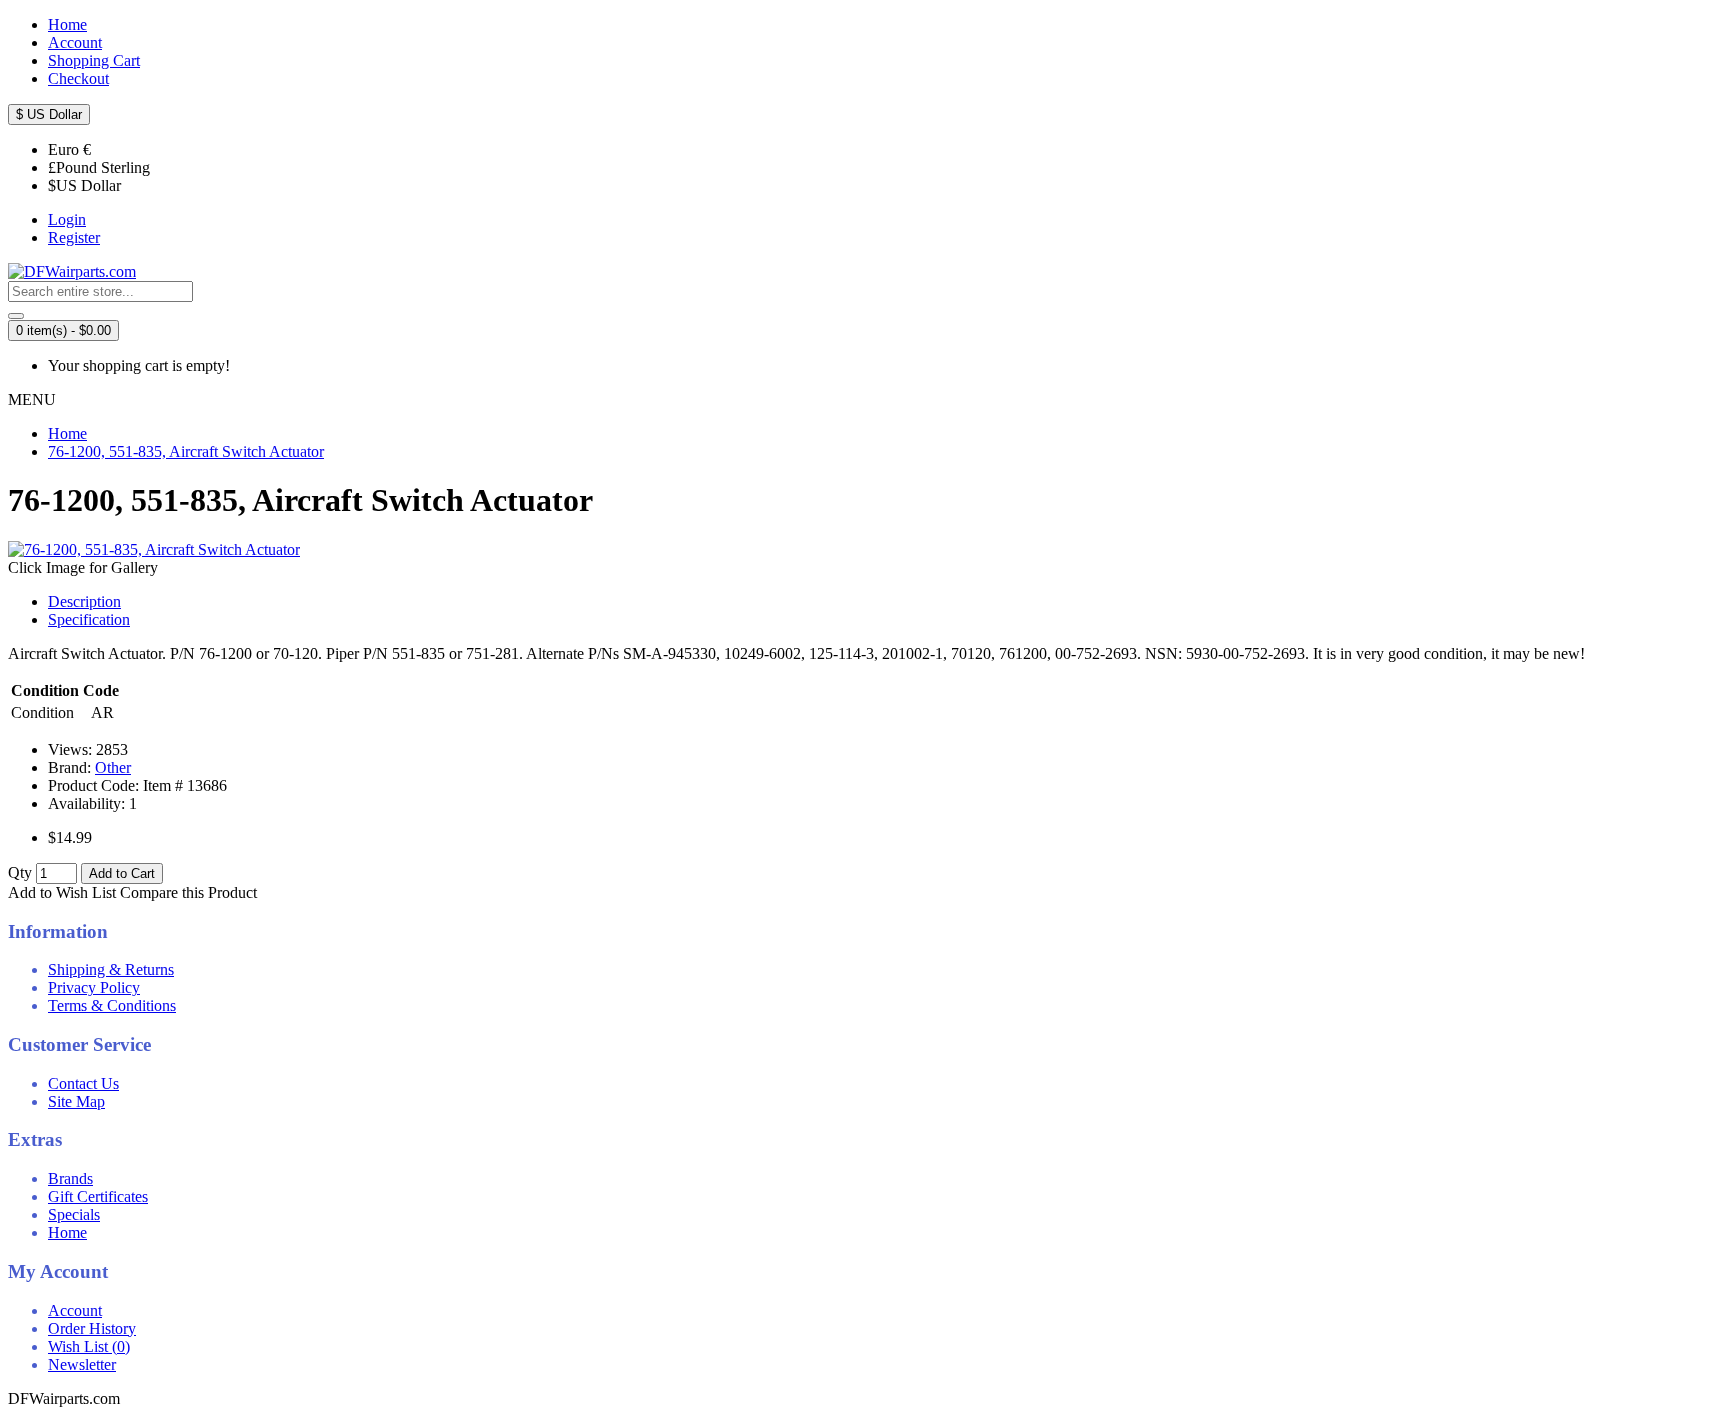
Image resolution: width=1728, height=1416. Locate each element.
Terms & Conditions (112, 1005)
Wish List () (89, 1346)
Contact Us (83, 1083)
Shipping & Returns (111, 969)
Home (67, 1232)
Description (84, 601)
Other (113, 767)
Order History (92, 1328)
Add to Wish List (62, 892)
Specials (74, 1214)
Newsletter (82, 1364)
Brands (70, 1178)
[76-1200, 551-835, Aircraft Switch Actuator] (154, 549)
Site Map (76, 1101)
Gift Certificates (98, 1196)
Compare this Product (188, 892)
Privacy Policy (94, 987)
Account (75, 1310)
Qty (20, 872)
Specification (89, 619)
